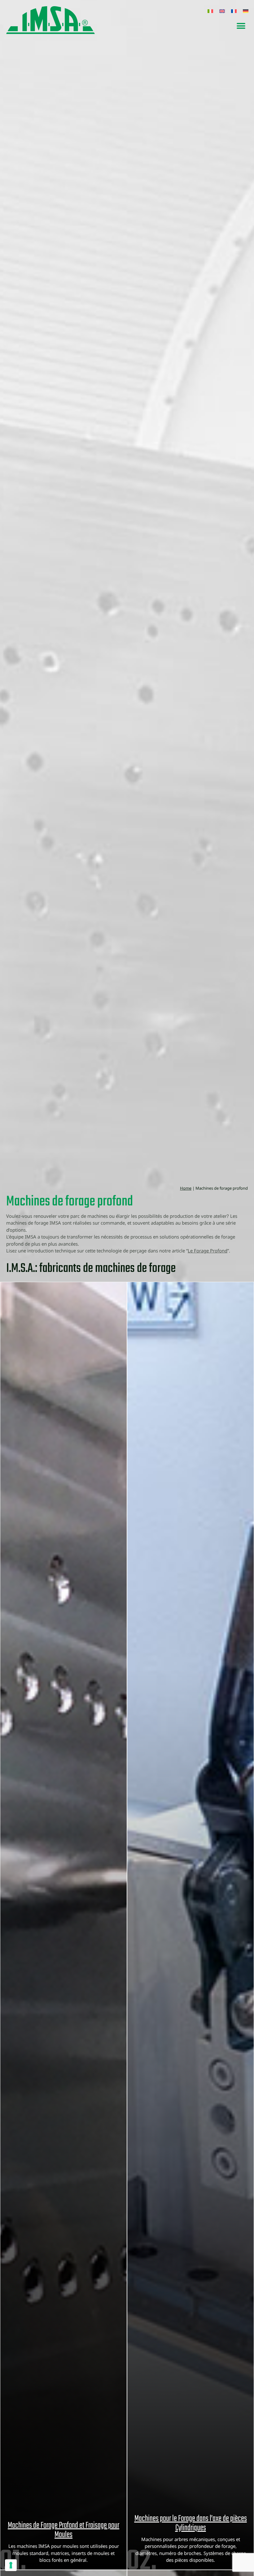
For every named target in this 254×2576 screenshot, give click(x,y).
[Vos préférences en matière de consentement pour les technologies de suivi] (11, 2565)
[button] (241, 26)
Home (186, 1188)
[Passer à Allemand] (246, 11)
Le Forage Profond (208, 1251)
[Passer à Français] (234, 11)
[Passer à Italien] (210, 11)
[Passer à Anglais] (222, 11)
